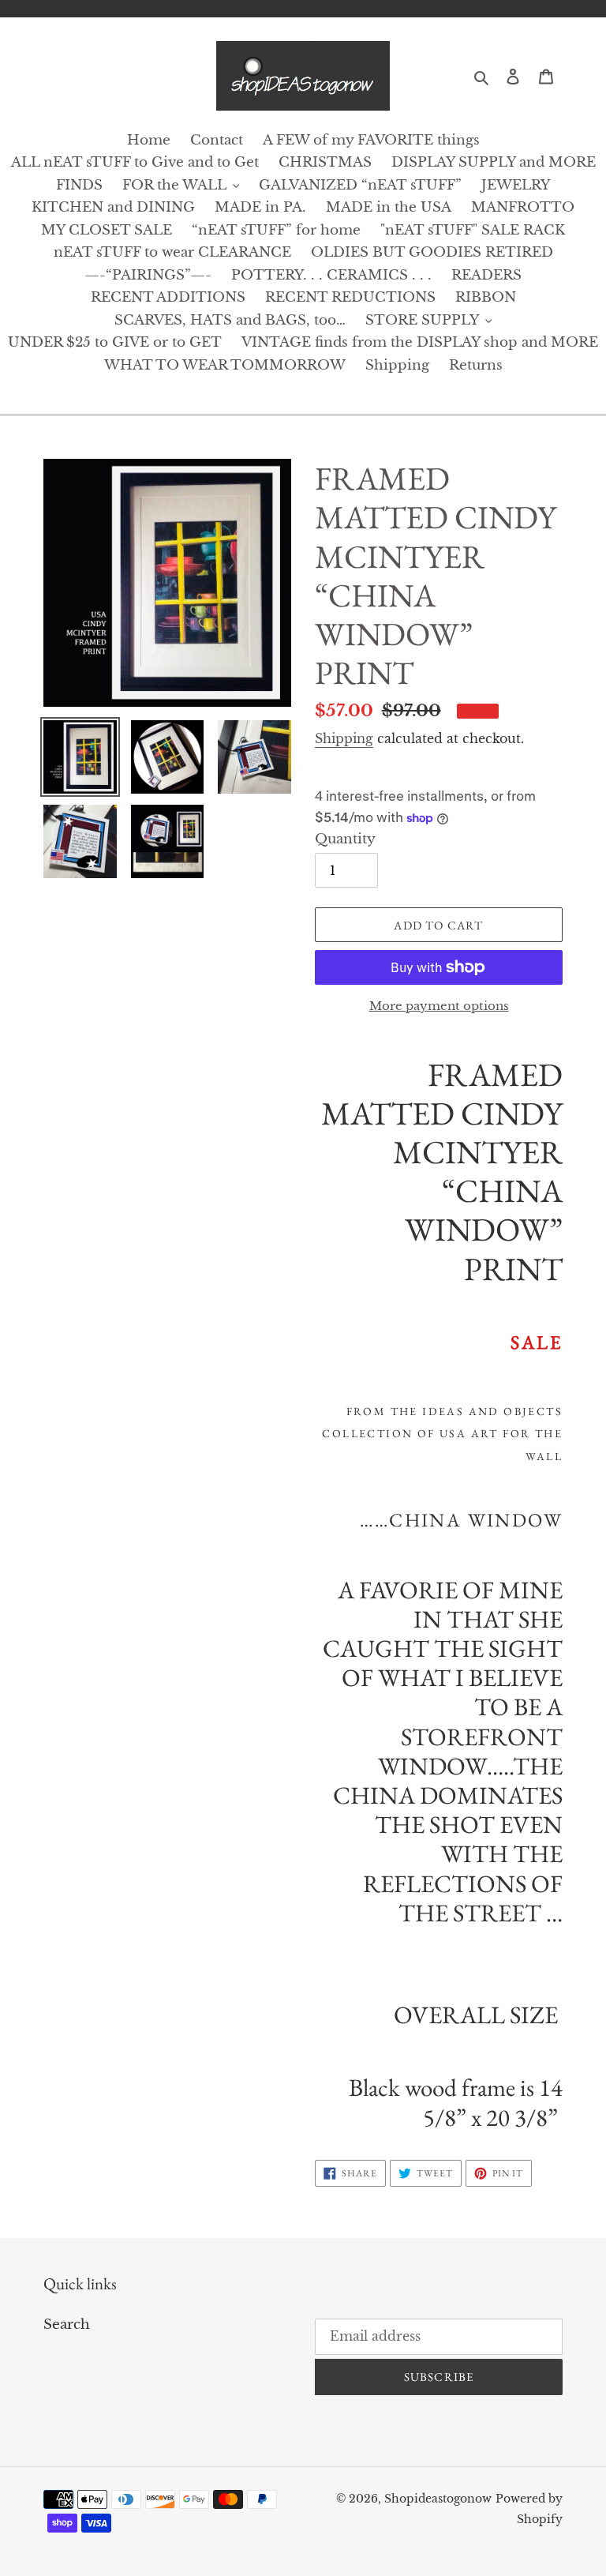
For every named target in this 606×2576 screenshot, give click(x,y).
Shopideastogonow (438, 2499)
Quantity (345, 839)
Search (67, 2324)
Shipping (344, 738)
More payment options (439, 1006)
